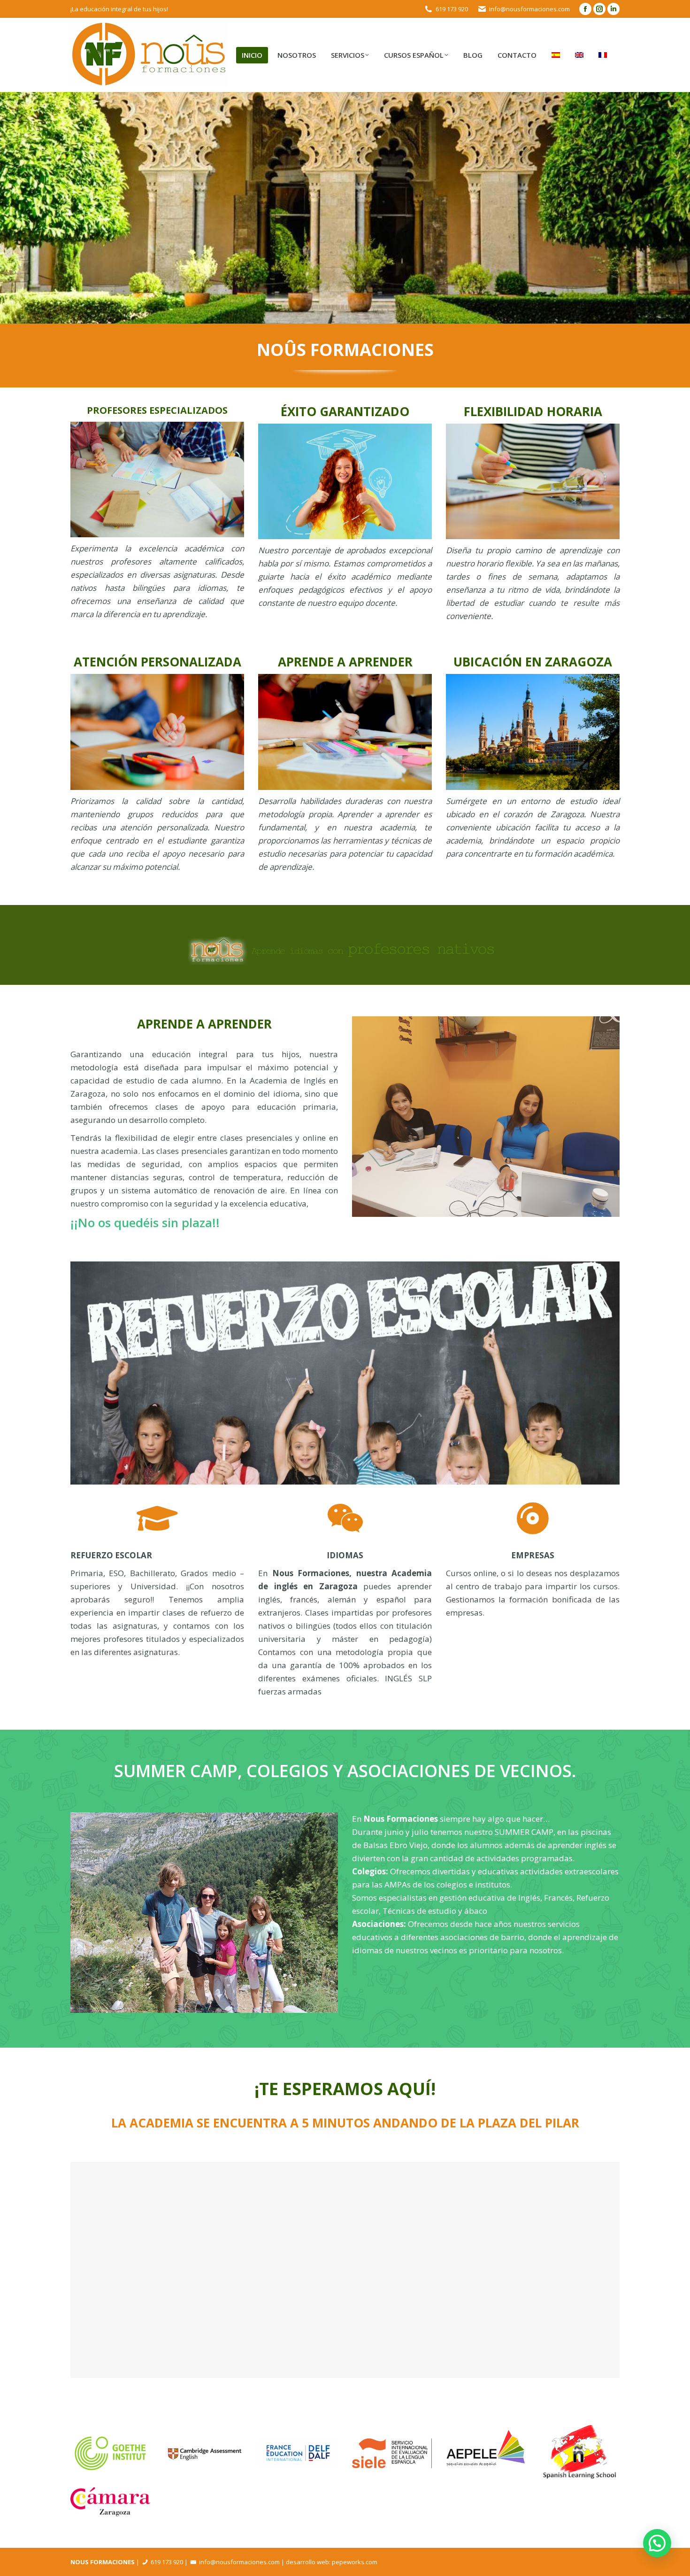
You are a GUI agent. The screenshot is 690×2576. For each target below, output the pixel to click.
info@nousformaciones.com (529, 9)
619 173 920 (452, 9)
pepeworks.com (355, 2562)
